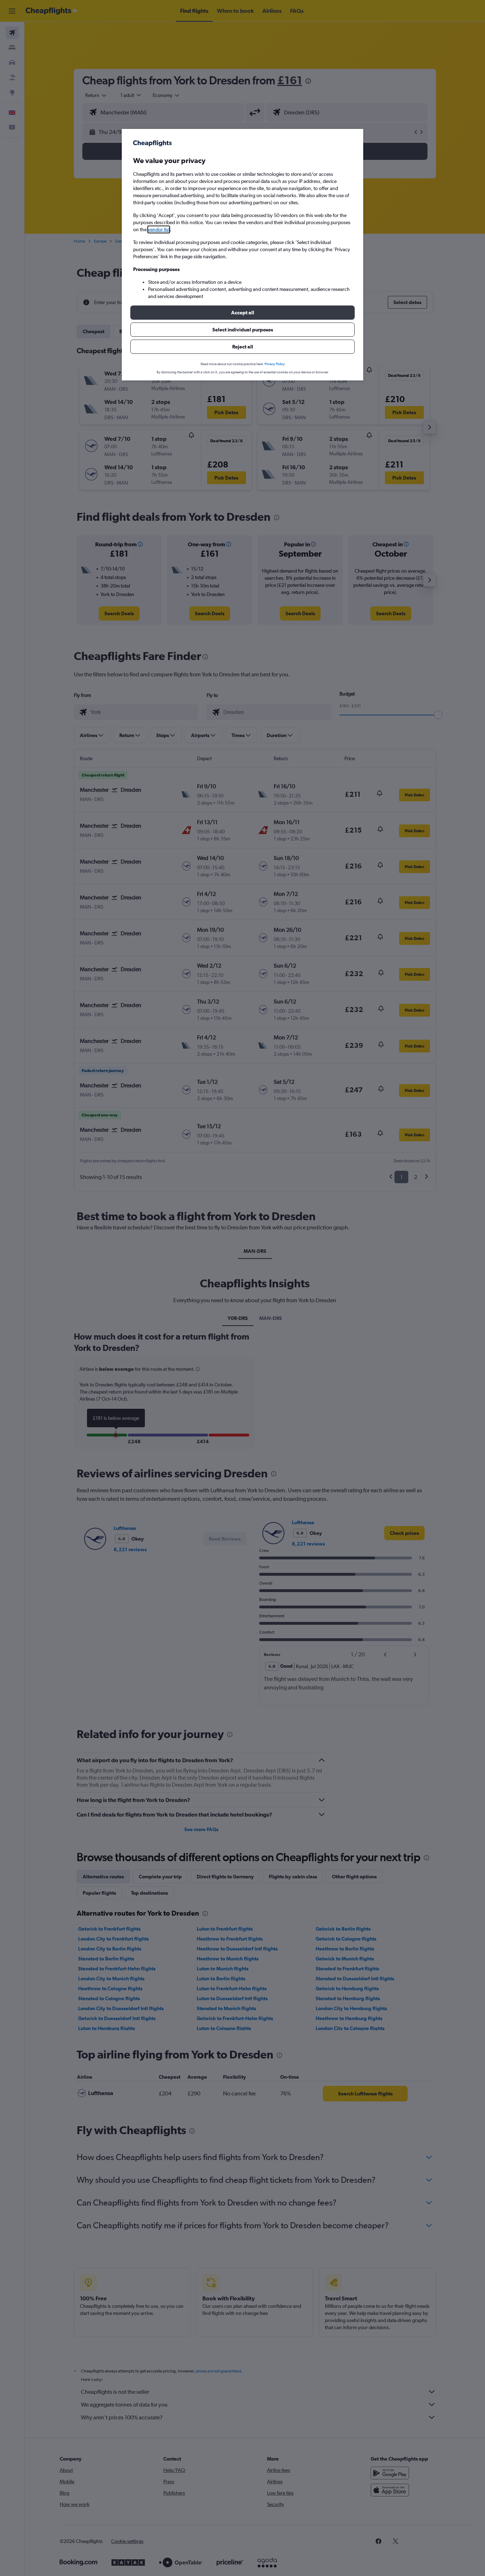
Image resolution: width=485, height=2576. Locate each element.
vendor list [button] (159, 229)
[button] (243, 313)
